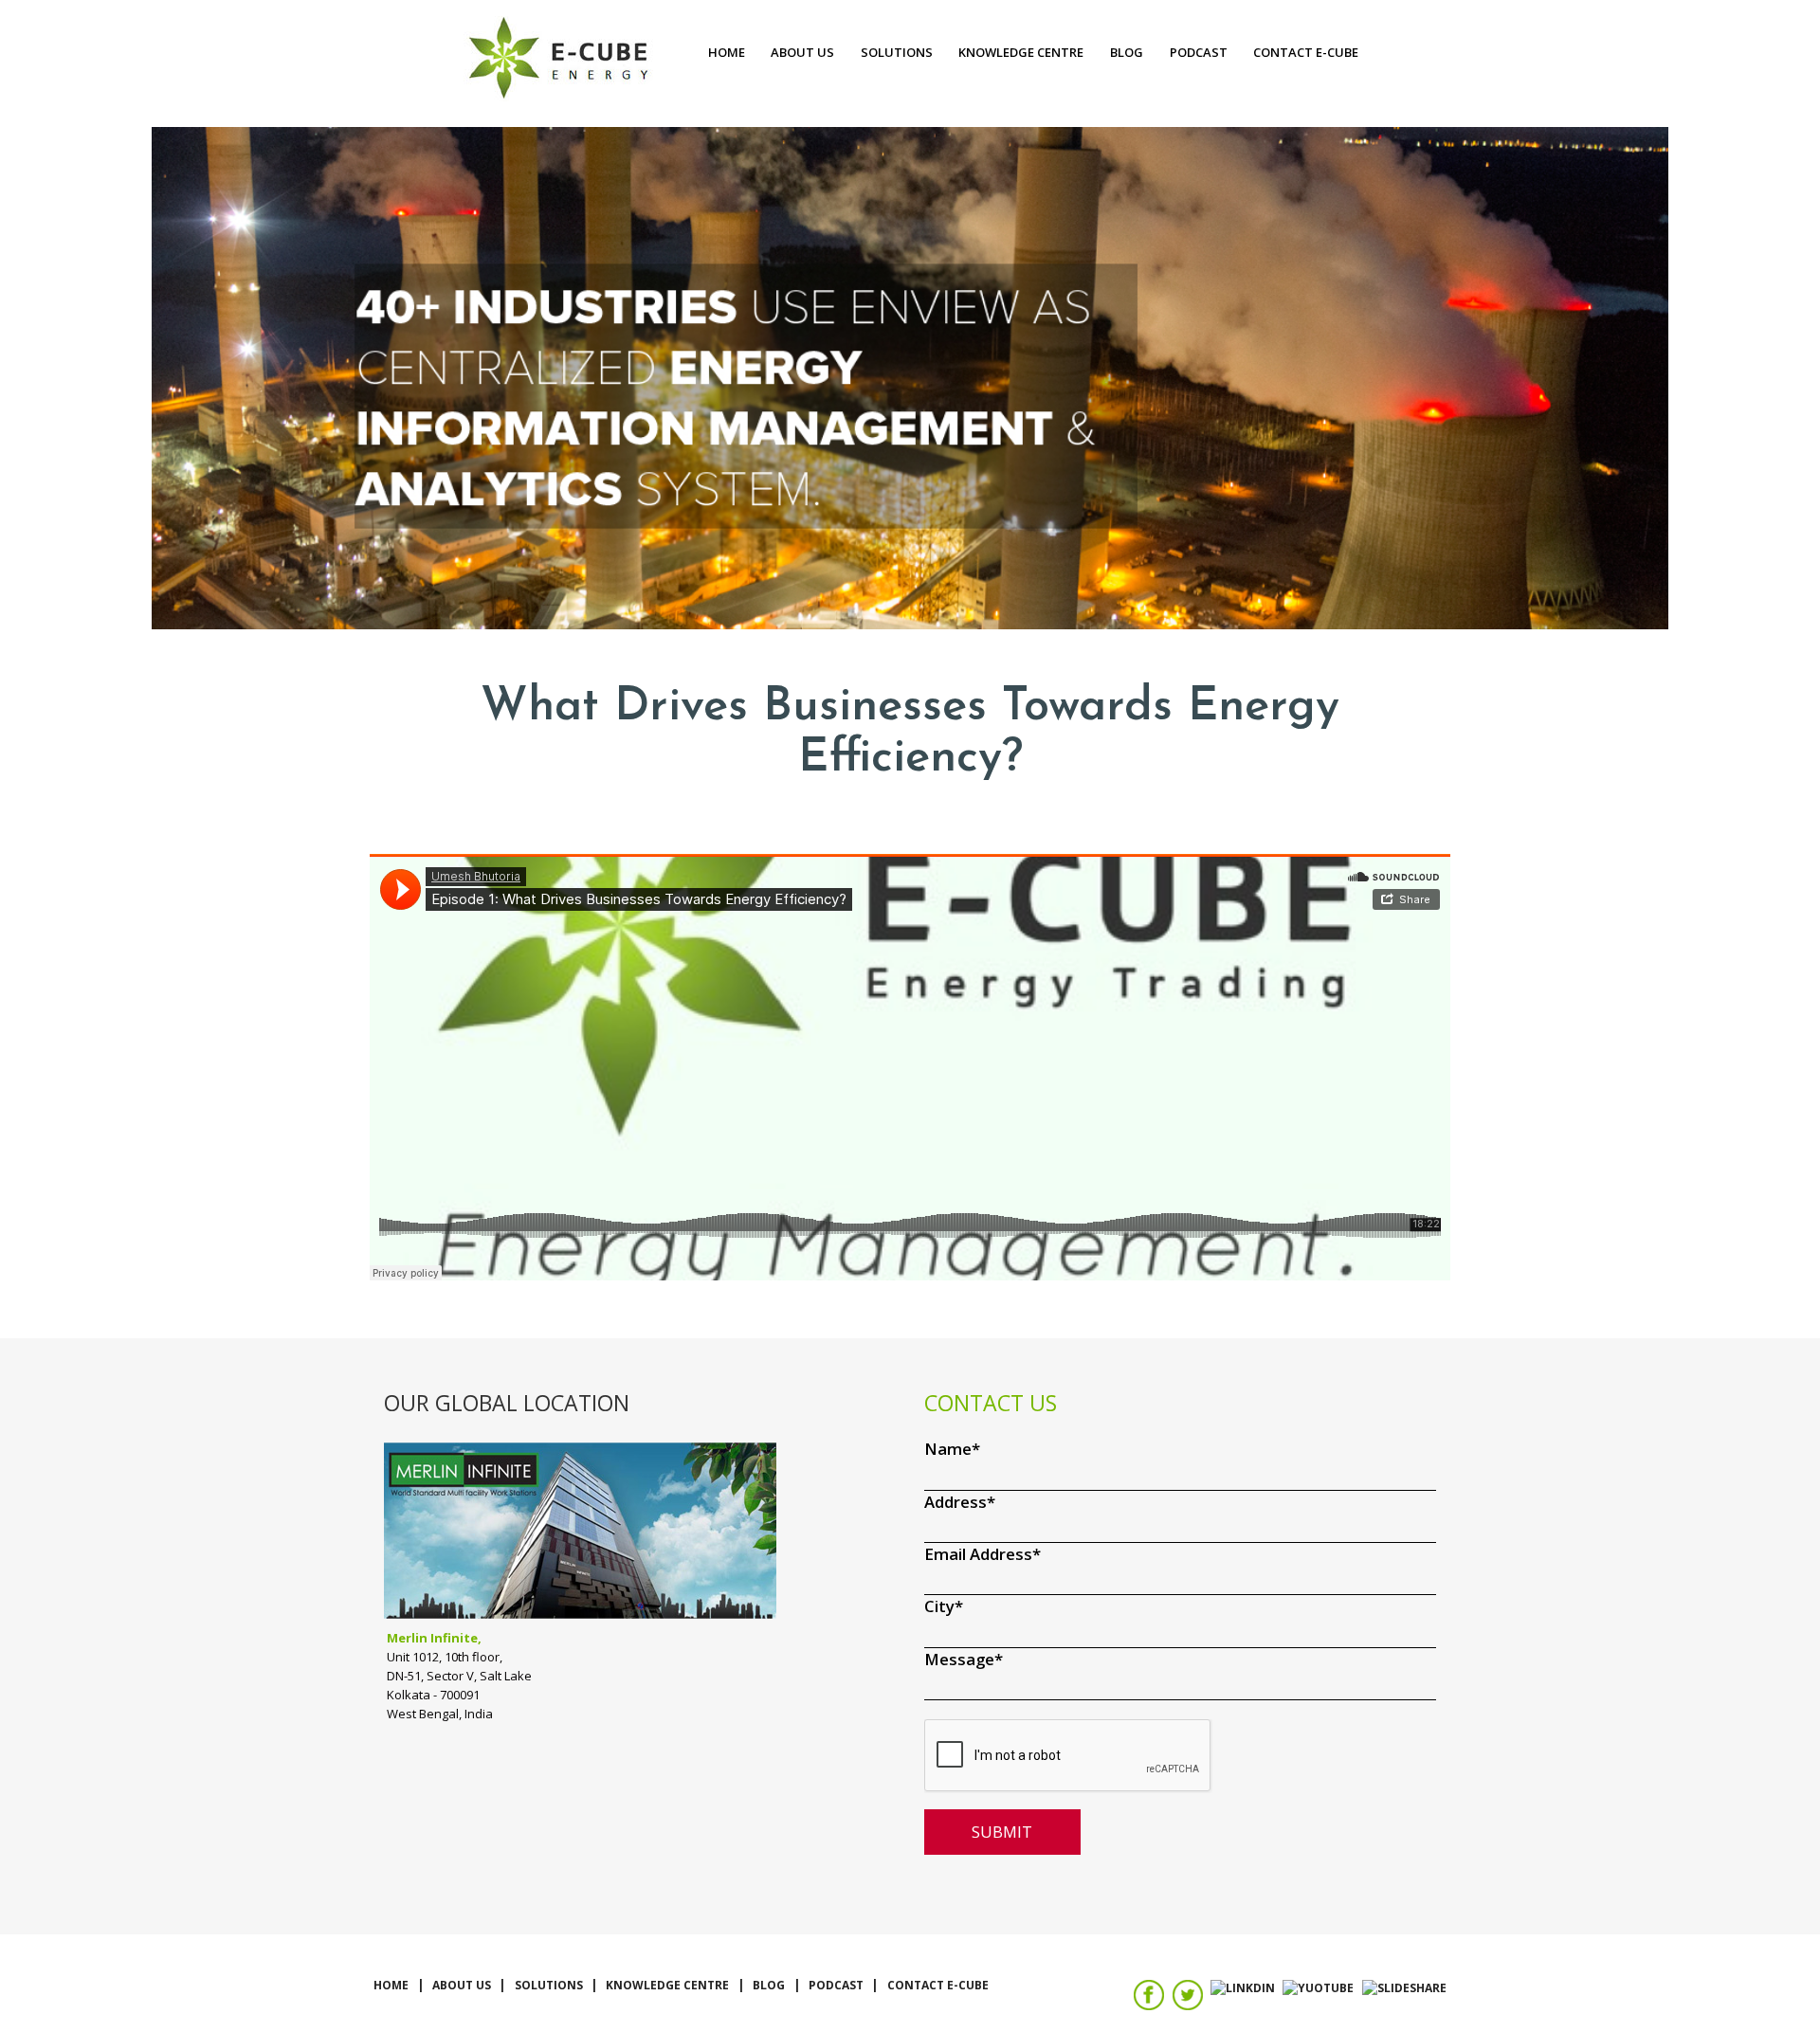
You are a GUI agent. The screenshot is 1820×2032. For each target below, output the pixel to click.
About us (462, 1985)
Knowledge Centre (1021, 52)
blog (1127, 52)
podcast (1199, 52)
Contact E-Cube (1306, 52)
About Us (802, 52)
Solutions (897, 52)
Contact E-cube (938, 1985)
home (727, 52)
